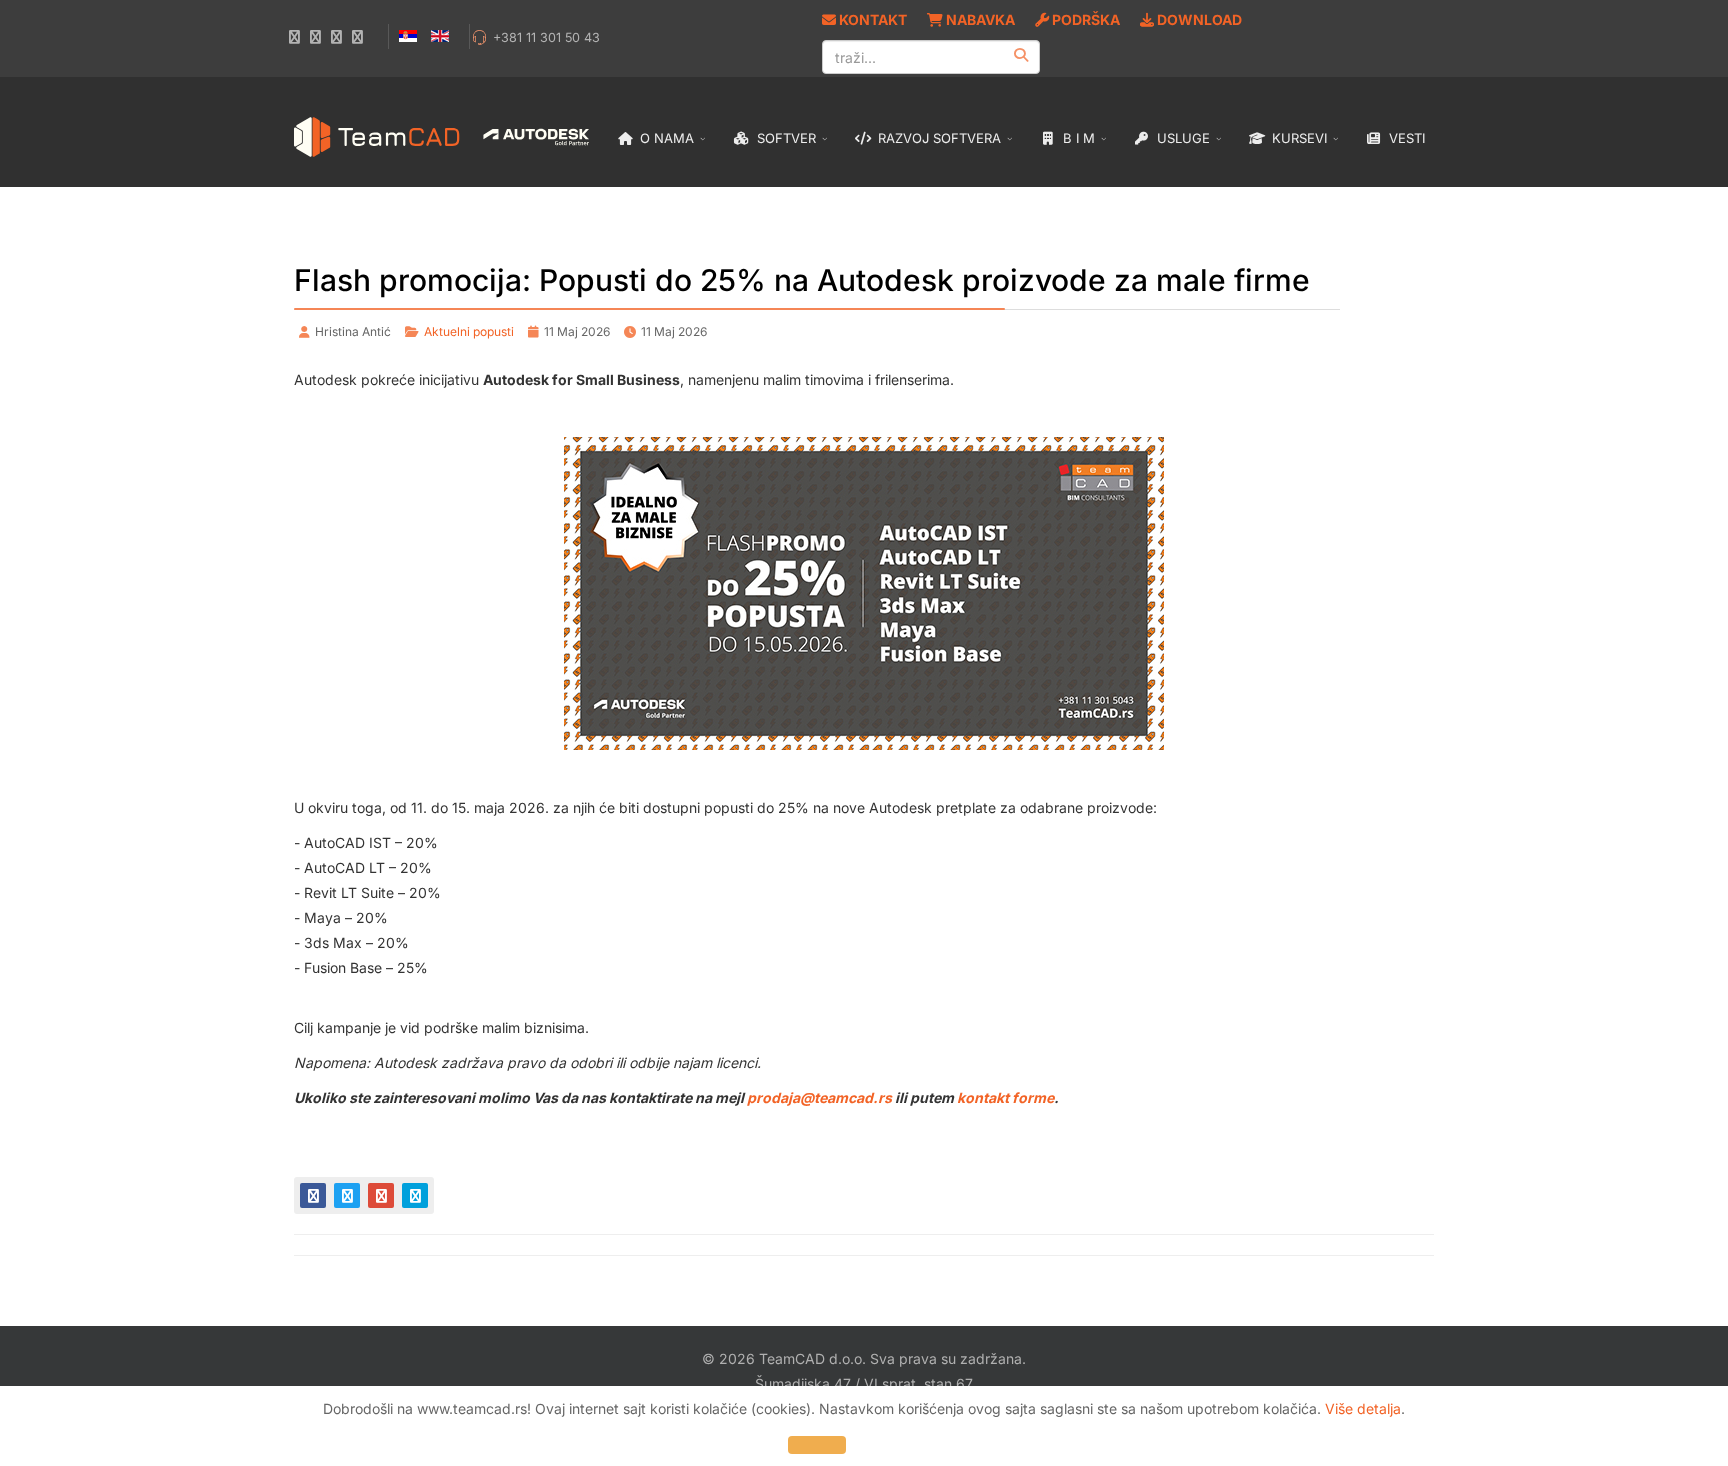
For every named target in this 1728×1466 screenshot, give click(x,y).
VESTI (1405, 138)
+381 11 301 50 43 (546, 37)
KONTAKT (871, 19)
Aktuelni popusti (469, 331)
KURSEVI (1297, 138)
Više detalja (1363, 1408)
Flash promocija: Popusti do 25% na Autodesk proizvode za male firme (802, 280)
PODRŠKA (1084, 19)
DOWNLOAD (1198, 19)
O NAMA (665, 138)
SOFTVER (784, 138)
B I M (1077, 138)
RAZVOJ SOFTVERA (937, 138)
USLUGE (1181, 138)
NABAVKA (979, 19)
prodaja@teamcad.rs (819, 1097)
